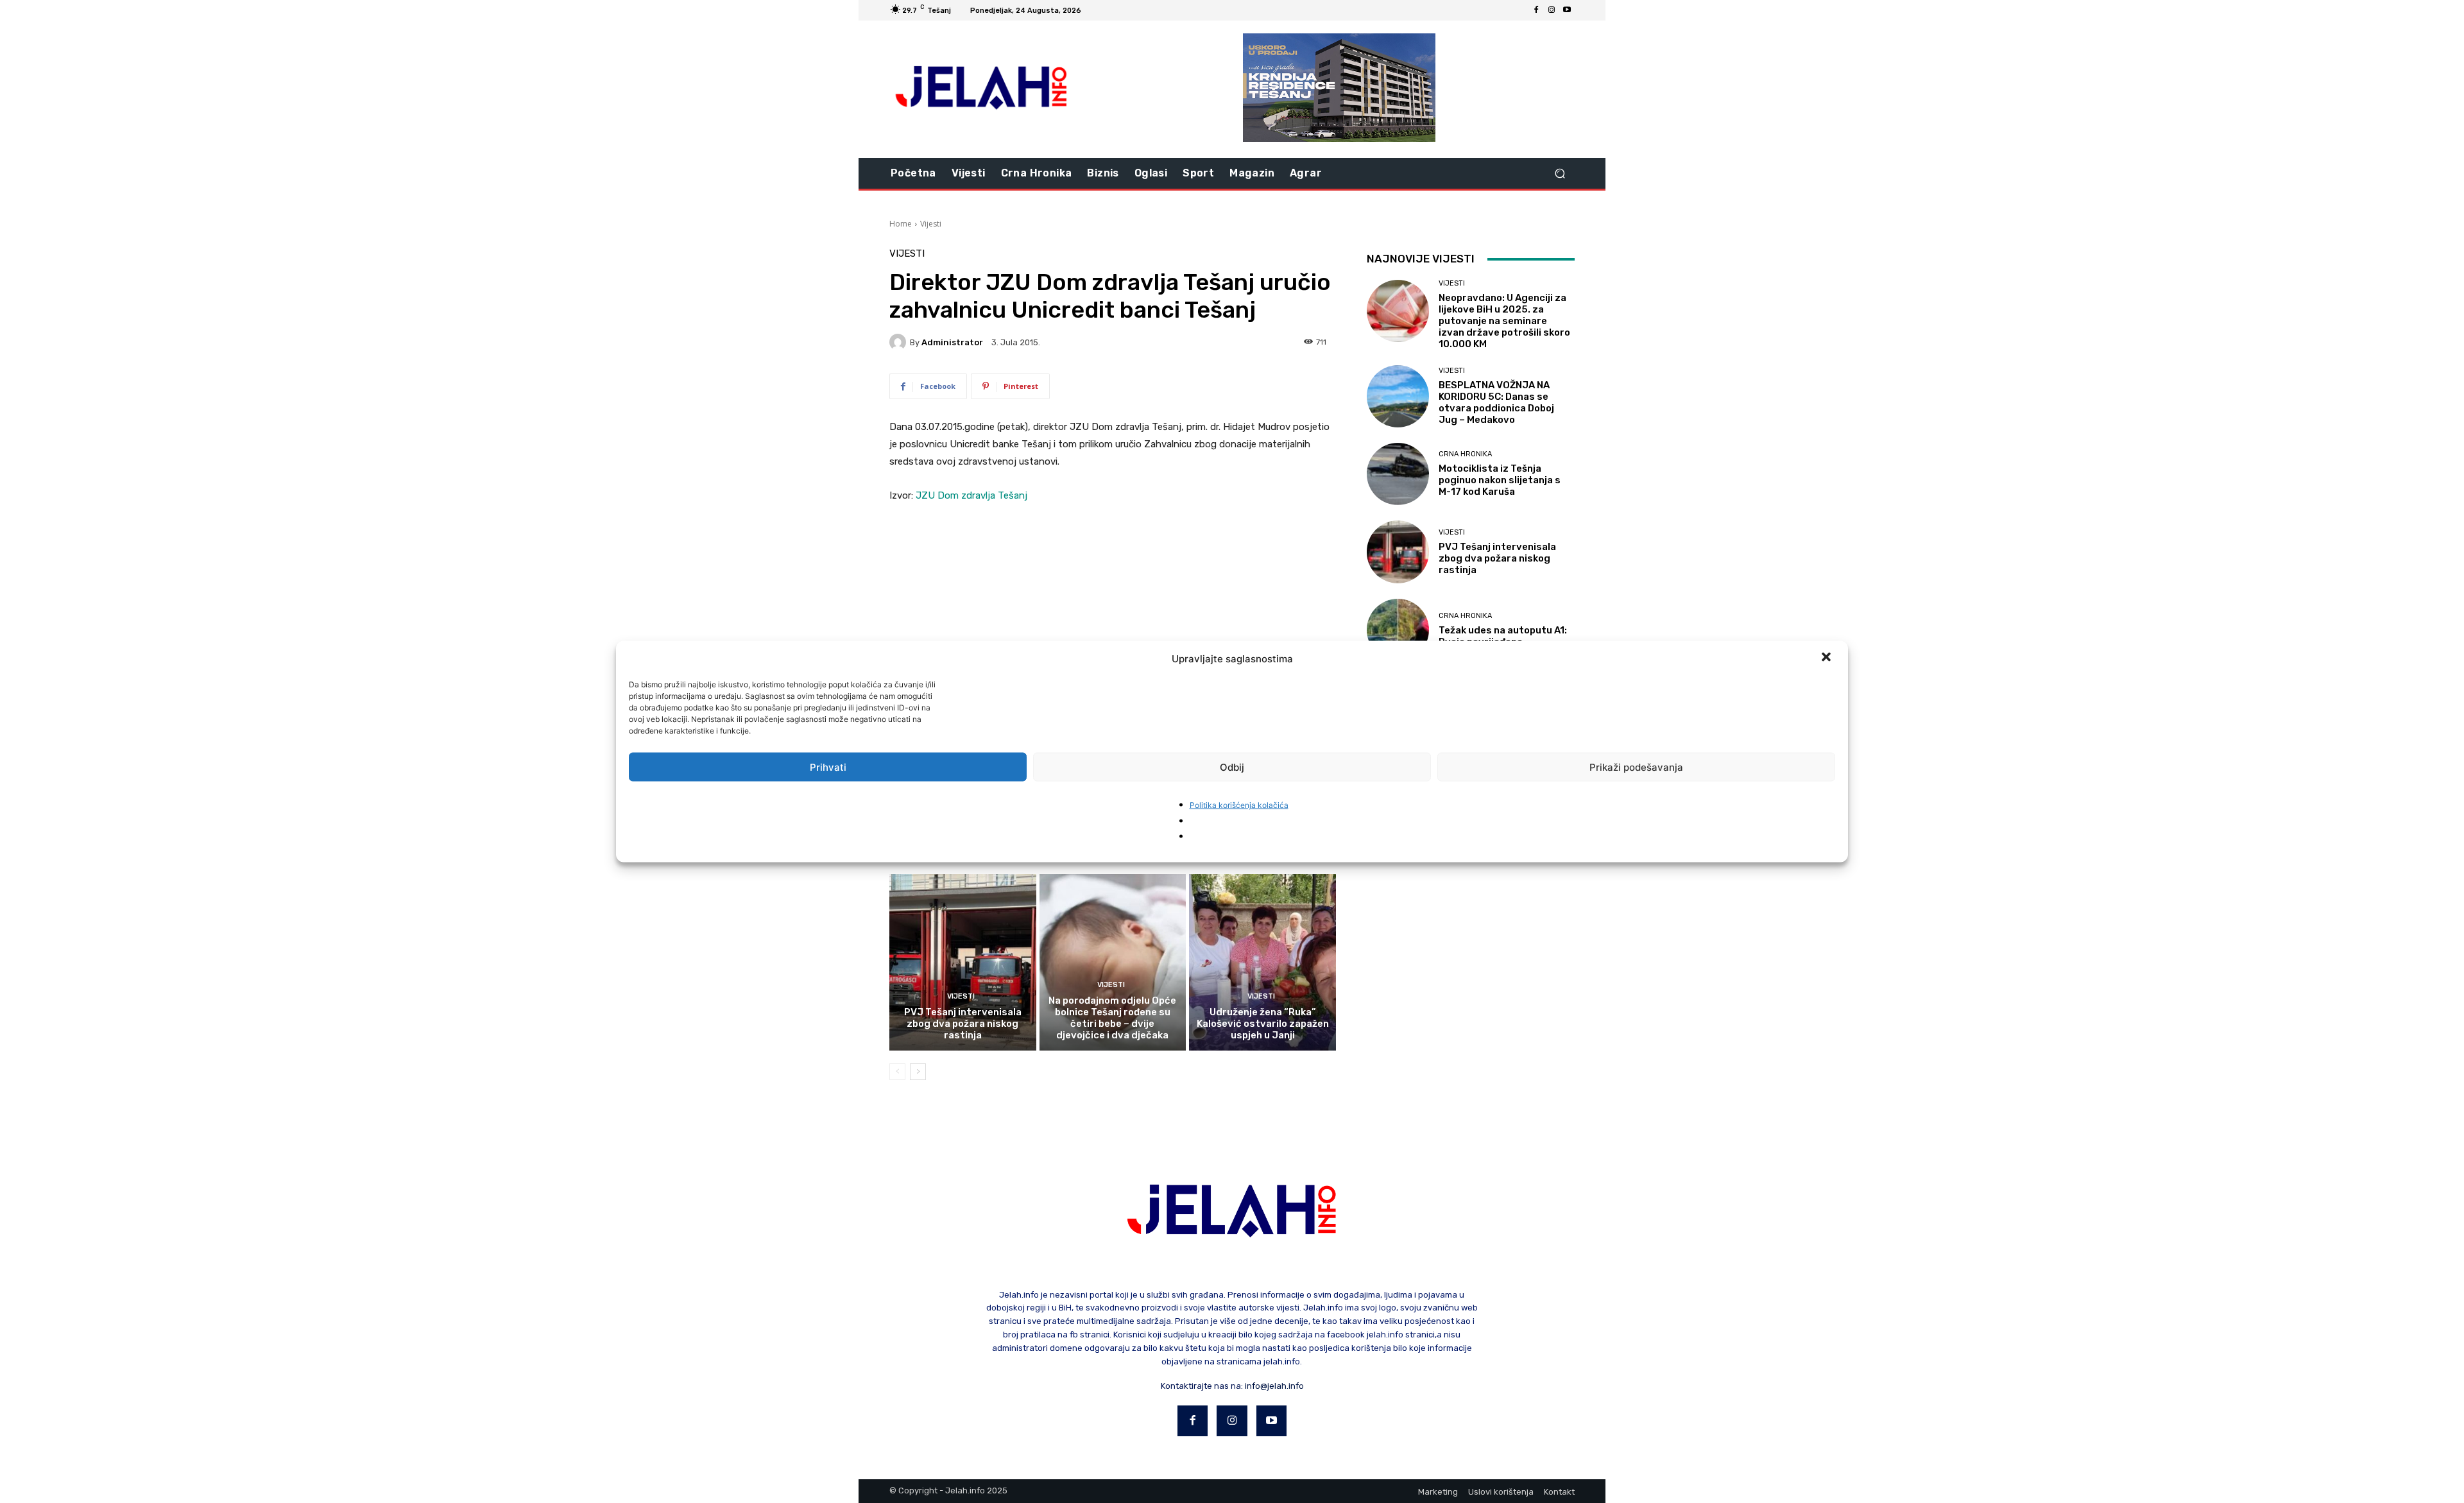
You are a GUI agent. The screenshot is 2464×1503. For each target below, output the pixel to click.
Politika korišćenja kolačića (1239, 805)
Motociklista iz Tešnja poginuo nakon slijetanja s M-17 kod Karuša (1500, 480)
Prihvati (828, 767)
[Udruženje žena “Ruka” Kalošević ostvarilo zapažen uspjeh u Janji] (1262, 962)
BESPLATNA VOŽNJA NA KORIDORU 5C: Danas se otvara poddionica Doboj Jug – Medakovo (1496, 402)
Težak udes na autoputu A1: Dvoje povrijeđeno (1503, 636)
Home (901, 224)
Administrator (952, 342)
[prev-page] (897, 1072)
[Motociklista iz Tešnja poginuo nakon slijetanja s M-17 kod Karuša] (1398, 474)
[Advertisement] (1113, 611)
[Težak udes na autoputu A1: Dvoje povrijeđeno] (1398, 630)
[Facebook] (1536, 10)
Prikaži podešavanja (1636, 767)
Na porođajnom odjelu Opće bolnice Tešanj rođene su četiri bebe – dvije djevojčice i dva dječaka (1112, 1018)
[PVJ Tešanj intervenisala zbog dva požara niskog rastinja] (963, 962)
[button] (1827, 658)
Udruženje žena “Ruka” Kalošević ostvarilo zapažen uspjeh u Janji (1263, 1024)
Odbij (1232, 767)
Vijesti (931, 224)
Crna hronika (1465, 454)
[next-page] (918, 1072)
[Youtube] (1567, 10)
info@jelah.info (1274, 1386)
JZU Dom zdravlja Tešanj (971, 495)
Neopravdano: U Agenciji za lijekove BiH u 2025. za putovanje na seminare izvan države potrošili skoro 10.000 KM (1504, 321)
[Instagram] (1552, 10)
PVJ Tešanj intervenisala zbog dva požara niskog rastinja (963, 1024)
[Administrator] (900, 342)
